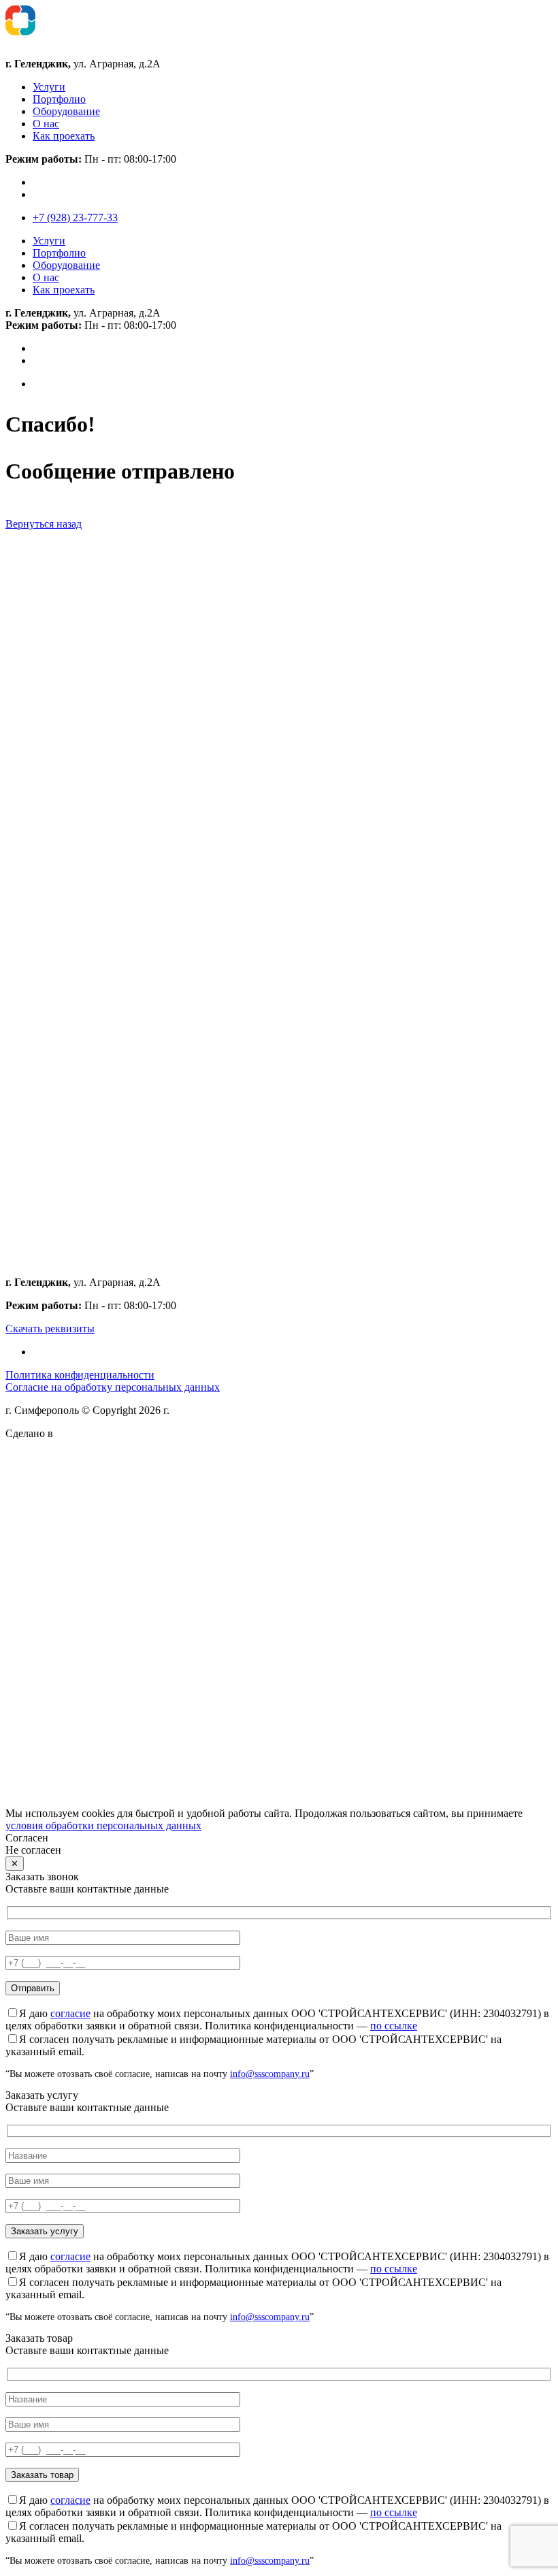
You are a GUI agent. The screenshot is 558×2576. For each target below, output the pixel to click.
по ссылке (394, 2026)
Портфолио (59, 99)
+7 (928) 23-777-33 (75, 218)
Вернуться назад (44, 524)
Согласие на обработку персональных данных (113, 1387)
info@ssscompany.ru (270, 2074)
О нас (46, 124)
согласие (70, 2013)
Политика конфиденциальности (80, 1375)
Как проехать (64, 136)
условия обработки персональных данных (103, 1825)
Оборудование (66, 111)
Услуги (49, 87)
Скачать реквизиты (50, 1329)
